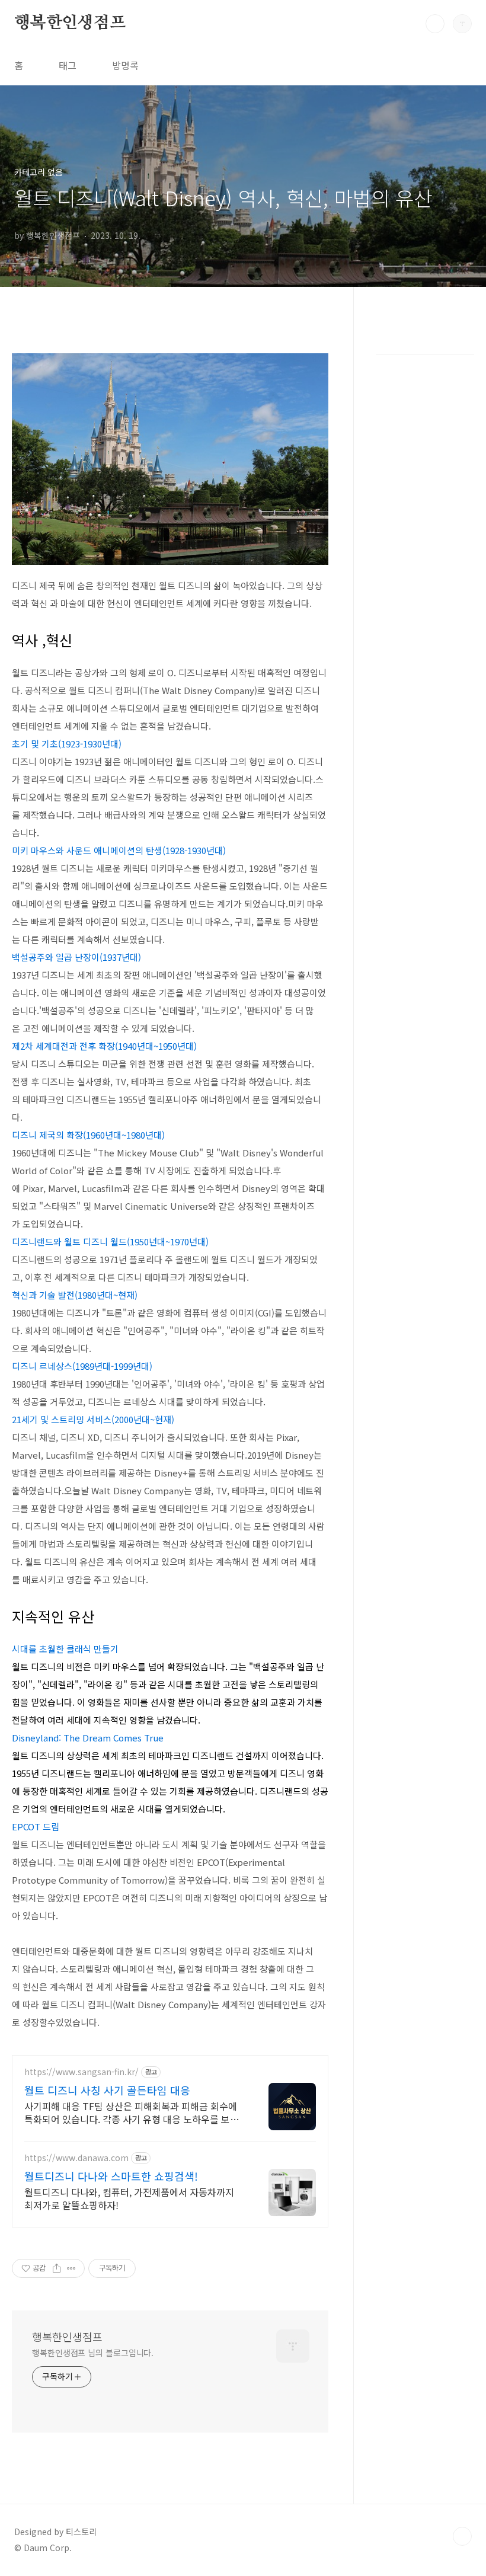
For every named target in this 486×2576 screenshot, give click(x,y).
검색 (435, 24)
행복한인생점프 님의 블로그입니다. (93, 2353)
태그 (68, 65)
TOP (462, 2536)
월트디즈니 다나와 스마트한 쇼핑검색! (111, 2176)
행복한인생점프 (70, 23)
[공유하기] (57, 2268)
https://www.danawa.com (76, 2158)
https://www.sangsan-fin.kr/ (81, 2072)
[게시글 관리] (71, 2268)
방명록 (125, 65)
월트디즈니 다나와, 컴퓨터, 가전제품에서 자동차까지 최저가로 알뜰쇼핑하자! (129, 2198)
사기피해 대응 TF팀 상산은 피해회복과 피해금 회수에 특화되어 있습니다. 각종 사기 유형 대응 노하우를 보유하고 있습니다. (132, 2112)
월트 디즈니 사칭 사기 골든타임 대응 (107, 2090)
